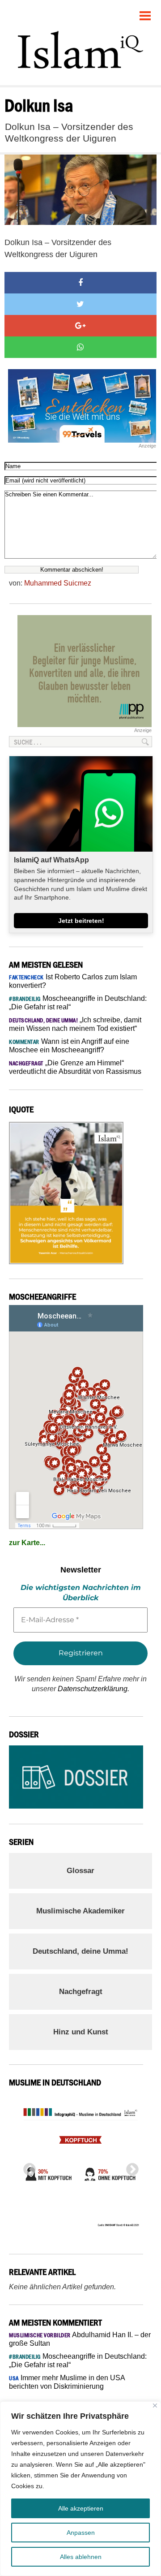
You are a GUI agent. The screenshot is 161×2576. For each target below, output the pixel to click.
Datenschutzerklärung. (93, 1689)
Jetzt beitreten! (81, 921)
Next (130, 2167)
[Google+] (80, 326)
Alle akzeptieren (81, 2508)
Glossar (80, 1871)
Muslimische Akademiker (80, 1911)
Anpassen (81, 2533)
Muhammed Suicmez (58, 583)
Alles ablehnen (81, 2557)
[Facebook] (80, 283)
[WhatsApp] (80, 347)
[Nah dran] (155, 2406)
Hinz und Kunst (81, 2032)
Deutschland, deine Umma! (80, 1951)
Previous (27, 2167)
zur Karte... (27, 1543)
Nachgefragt (81, 1992)
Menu (145, 12)
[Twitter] (80, 304)
